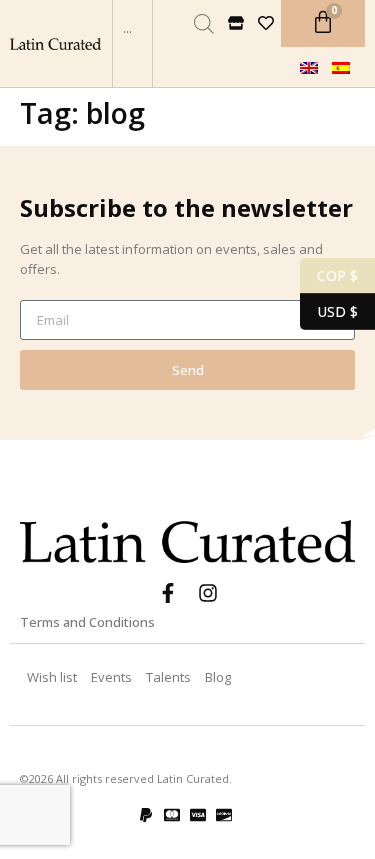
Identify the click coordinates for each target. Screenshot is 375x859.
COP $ (329, 274)
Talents (168, 677)
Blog (218, 677)
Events (111, 677)
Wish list (52, 677)
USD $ (329, 310)
